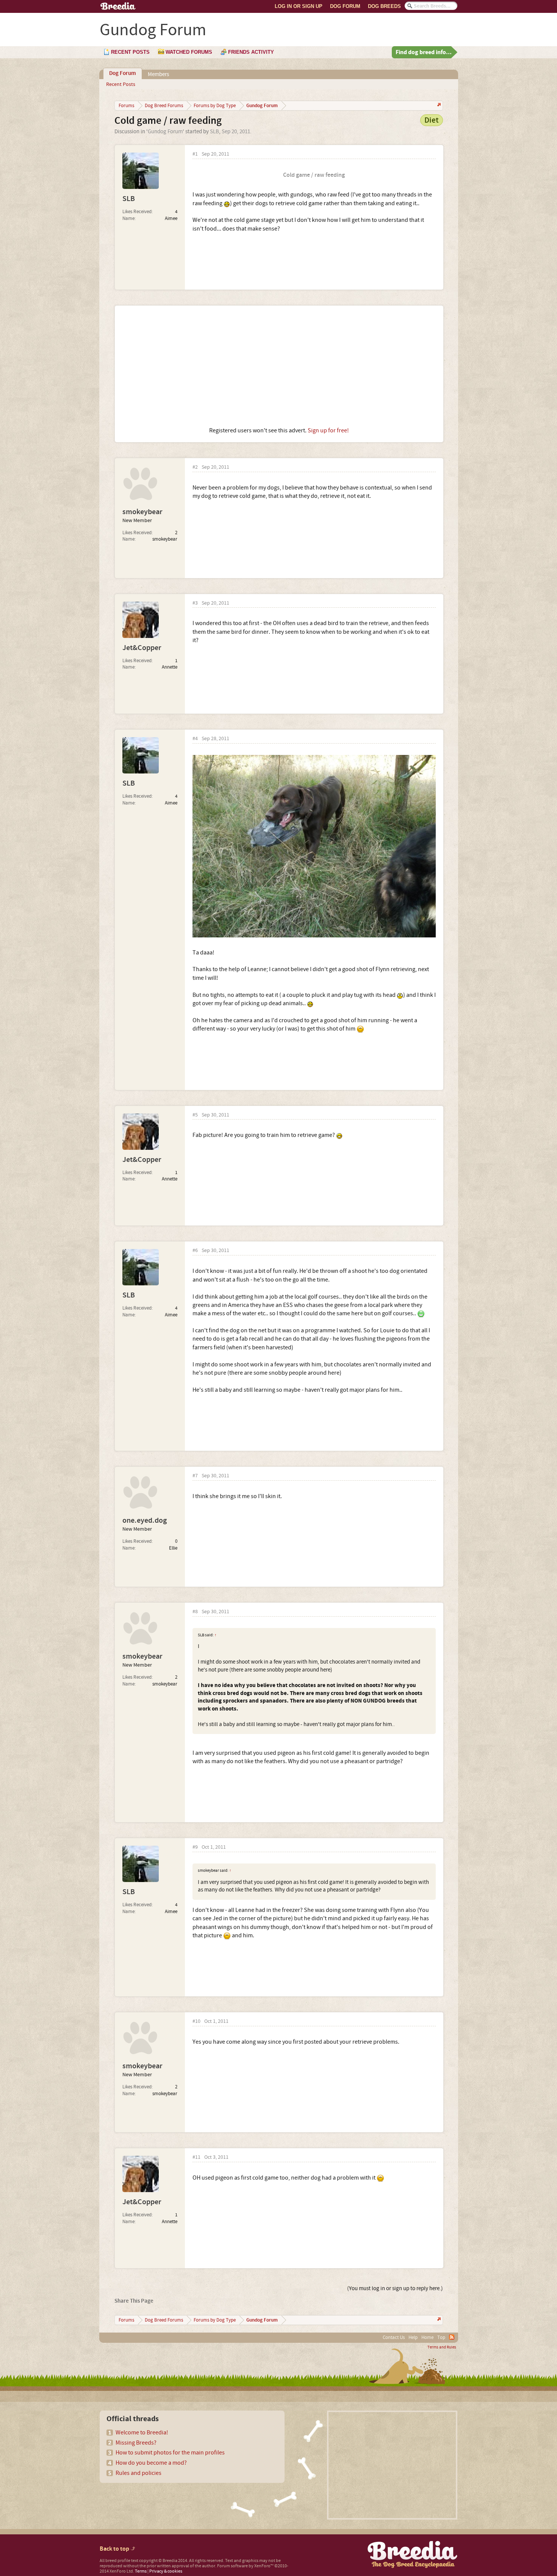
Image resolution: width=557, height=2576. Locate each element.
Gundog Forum (165, 132)
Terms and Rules (442, 2347)
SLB (214, 132)
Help (413, 2337)
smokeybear (142, 512)
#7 (195, 1476)
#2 (195, 467)
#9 (195, 1847)
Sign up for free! (328, 430)
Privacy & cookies (166, 2571)
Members (158, 74)
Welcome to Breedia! (142, 2433)
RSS (452, 2337)
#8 (195, 1612)
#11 (196, 2157)
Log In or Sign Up (299, 6)
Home (427, 2337)
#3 (195, 603)
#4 (195, 739)
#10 (196, 2022)
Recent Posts (121, 84)
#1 (195, 154)
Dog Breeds (384, 6)
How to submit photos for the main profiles (170, 2453)
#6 (195, 1251)
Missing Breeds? (136, 2443)
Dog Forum (345, 6)
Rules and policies (138, 2473)
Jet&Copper (142, 648)
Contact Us (394, 2337)
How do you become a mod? (151, 2463)
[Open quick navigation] (438, 105)
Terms (141, 2571)
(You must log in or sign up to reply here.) (395, 2288)
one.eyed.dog (145, 1520)
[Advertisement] (279, 366)
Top (441, 2337)
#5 (195, 1115)
